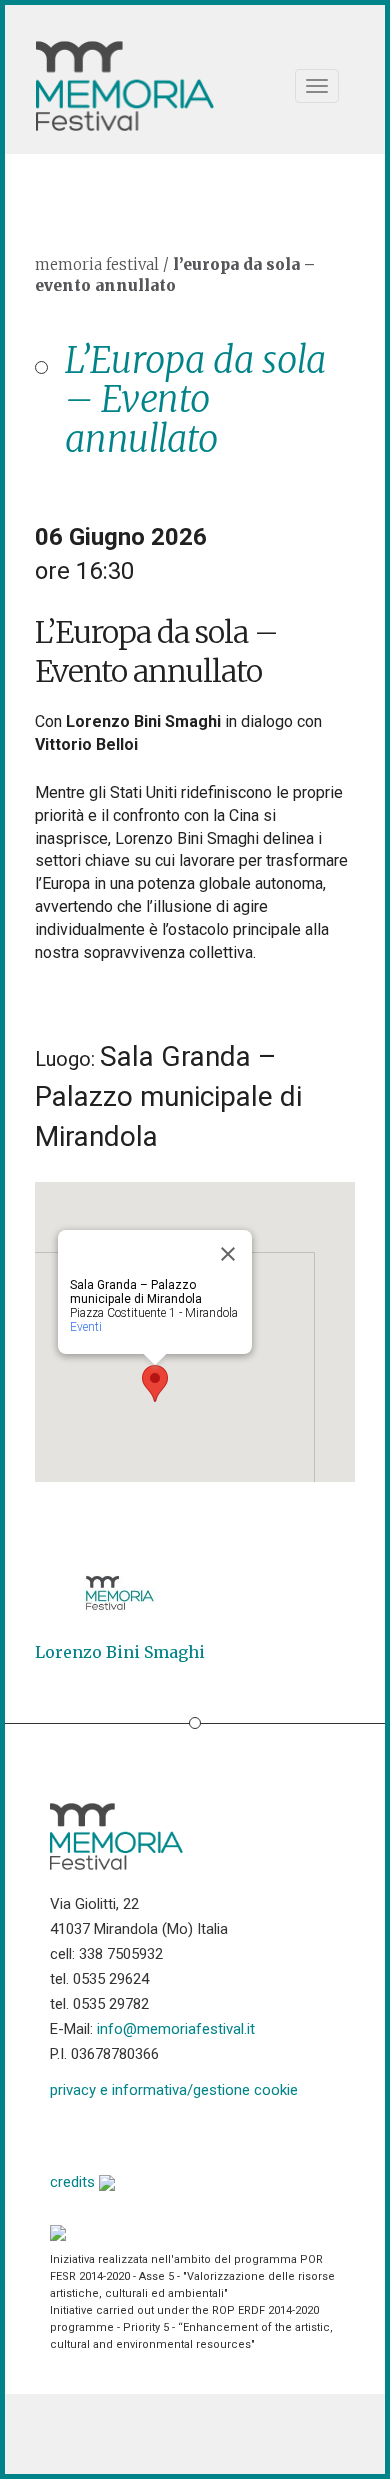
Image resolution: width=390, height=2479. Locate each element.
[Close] (228, 1254)
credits (74, 2182)
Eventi (86, 1327)
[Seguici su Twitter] (116, 2133)
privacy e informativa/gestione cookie (174, 2090)
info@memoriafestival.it (176, 2029)
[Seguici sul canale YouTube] (167, 2133)
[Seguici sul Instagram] (218, 2133)
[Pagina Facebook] (65, 2133)
